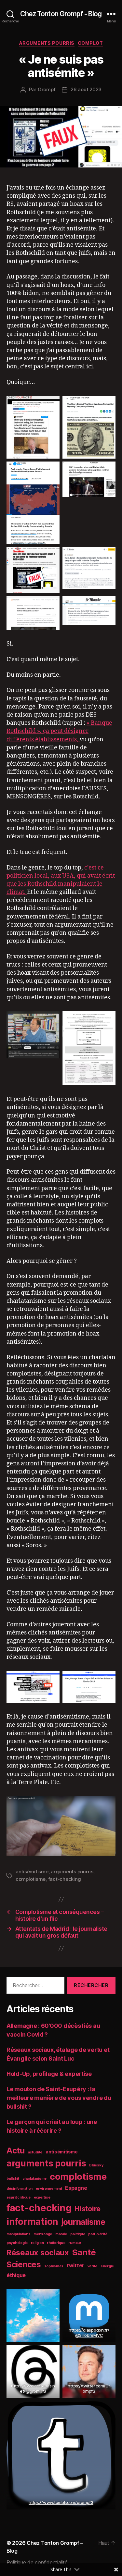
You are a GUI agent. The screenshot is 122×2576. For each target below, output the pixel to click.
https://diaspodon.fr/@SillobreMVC (89, 2333)
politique (78, 2234)
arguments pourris (47, 43)
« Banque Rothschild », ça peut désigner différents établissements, (59, 731)
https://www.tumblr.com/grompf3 (61, 2502)
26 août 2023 (86, 89)
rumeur (75, 2243)
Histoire (88, 2209)
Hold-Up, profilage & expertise (49, 2074)
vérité (92, 2266)
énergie (107, 2266)
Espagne (76, 2188)
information (32, 2222)
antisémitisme (32, 1872)
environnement (49, 2189)
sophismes (54, 2266)
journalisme (83, 2222)
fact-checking (65, 1879)
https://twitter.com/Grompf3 (89, 2388)
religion (37, 2243)
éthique (16, 2275)
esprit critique (19, 2197)
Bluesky (96, 2165)
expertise (42, 2197)
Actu (16, 2151)
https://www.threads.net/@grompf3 (33, 2388)
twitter (75, 2266)
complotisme (31, 1879)
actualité (35, 2152)
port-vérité (98, 2234)
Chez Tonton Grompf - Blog (61, 14)
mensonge (43, 2234)
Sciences (24, 2264)
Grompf (47, 89)
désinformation (20, 2189)
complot (90, 43)
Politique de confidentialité (37, 2562)
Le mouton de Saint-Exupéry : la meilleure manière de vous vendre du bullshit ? (59, 2098)
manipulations (19, 2234)
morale (61, 2234)
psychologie (17, 2243)
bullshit (13, 2179)
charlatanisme (35, 2179)
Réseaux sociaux (38, 2253)
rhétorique (56, 2243)
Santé (84, 2252)
